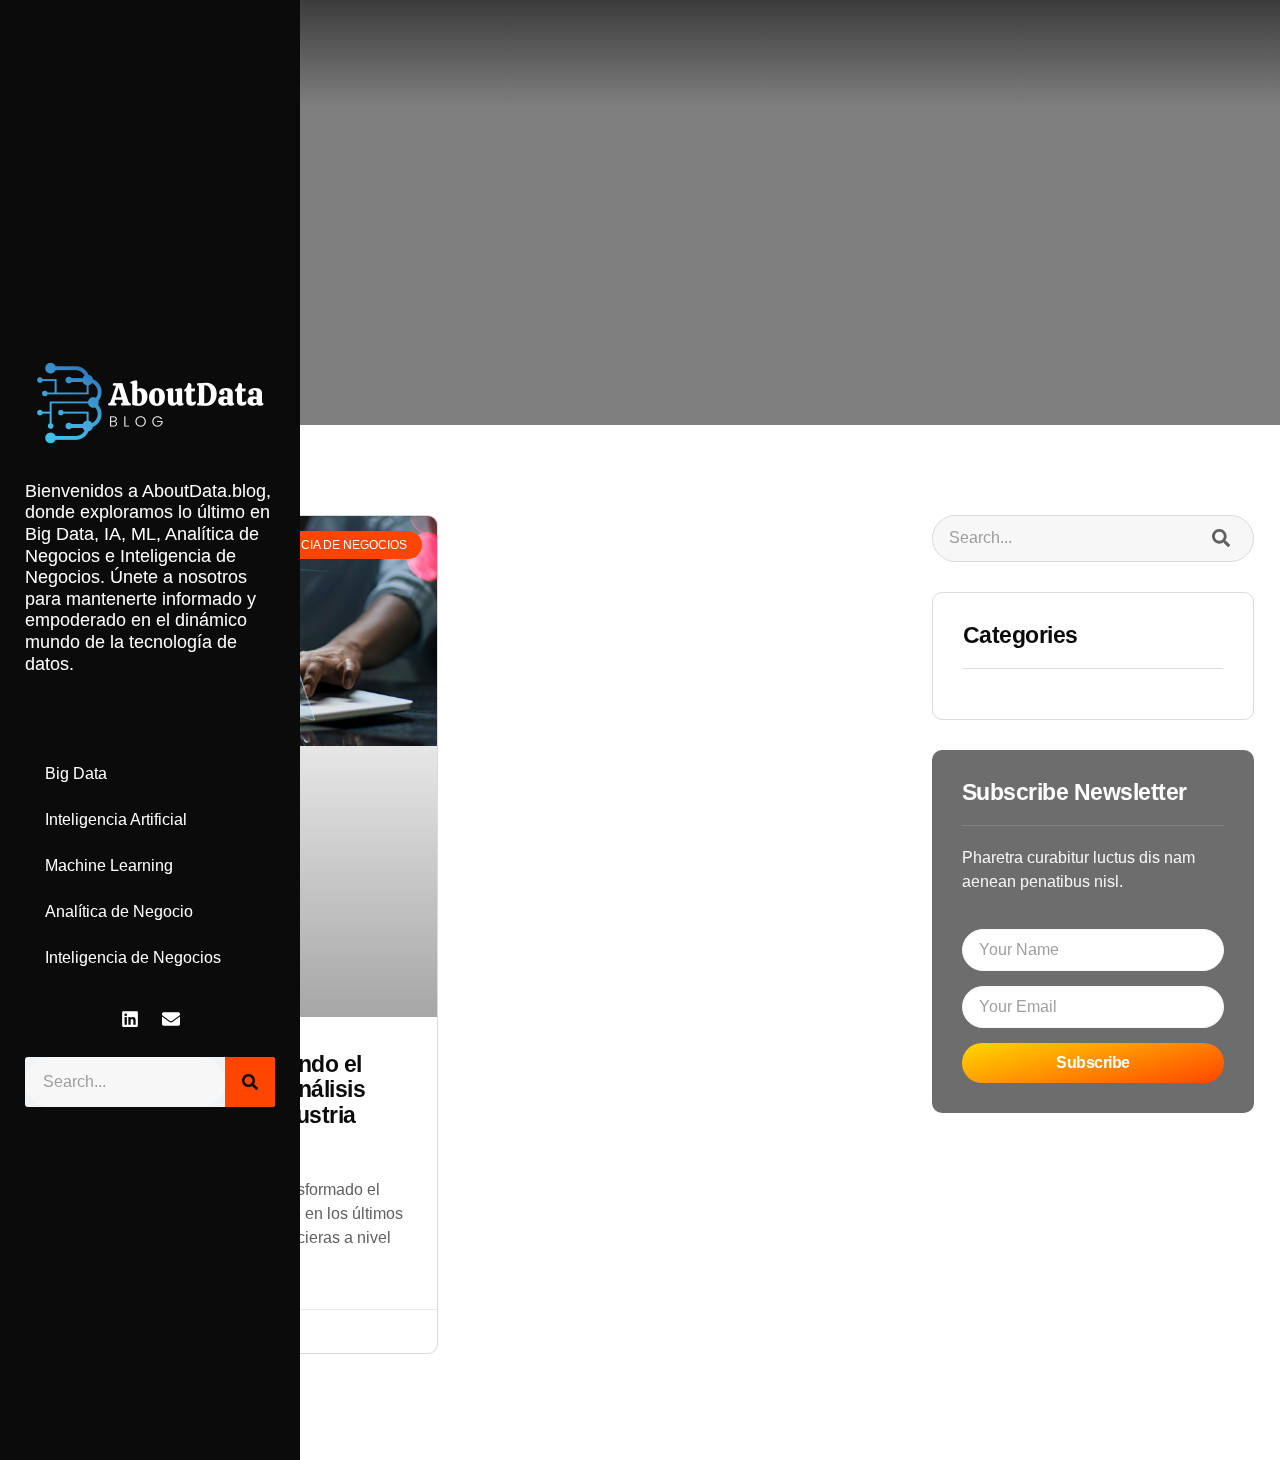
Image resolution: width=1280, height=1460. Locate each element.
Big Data (76, 773)
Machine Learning (109, 865)
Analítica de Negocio (119, 911)
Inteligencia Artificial (116, 819)
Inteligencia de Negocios (133, 957)
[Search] (250, 1082)
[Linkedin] (130, 1019)
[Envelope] (171, 1019)
